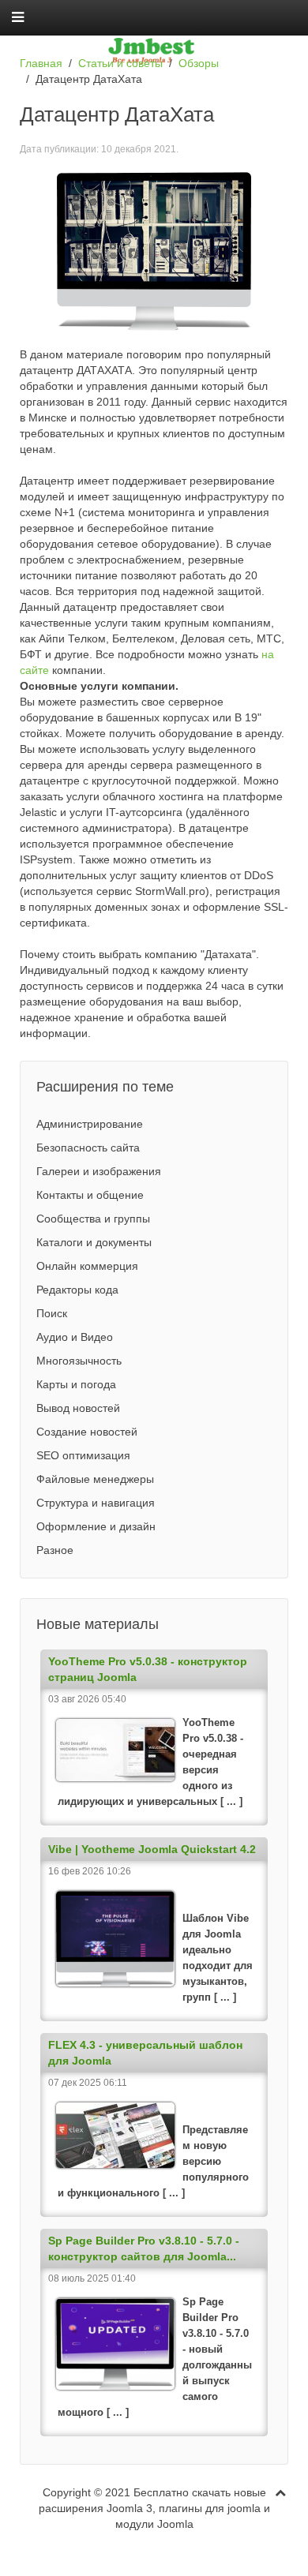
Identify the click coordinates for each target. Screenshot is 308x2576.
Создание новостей (87, 1432)
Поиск (52, 1313)
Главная (41, 63)
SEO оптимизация (83, 1455)
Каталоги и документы (94, 1242)
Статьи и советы (120, 63)
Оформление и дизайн (96, 1526)
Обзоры (199, 63)
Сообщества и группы (93, 1219)
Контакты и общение (90, 1195)
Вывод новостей (78, 1408)
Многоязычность (79, 1361)
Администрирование (90, 1124)
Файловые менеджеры (95, 1479)
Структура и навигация (96, 1503)
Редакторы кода (77, 1290)
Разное (55, 1550)
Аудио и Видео (75, 1337)
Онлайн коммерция (87, 1266)
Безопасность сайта (88, 1148)
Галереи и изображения (99, 1171)
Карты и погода (76, 1384)
